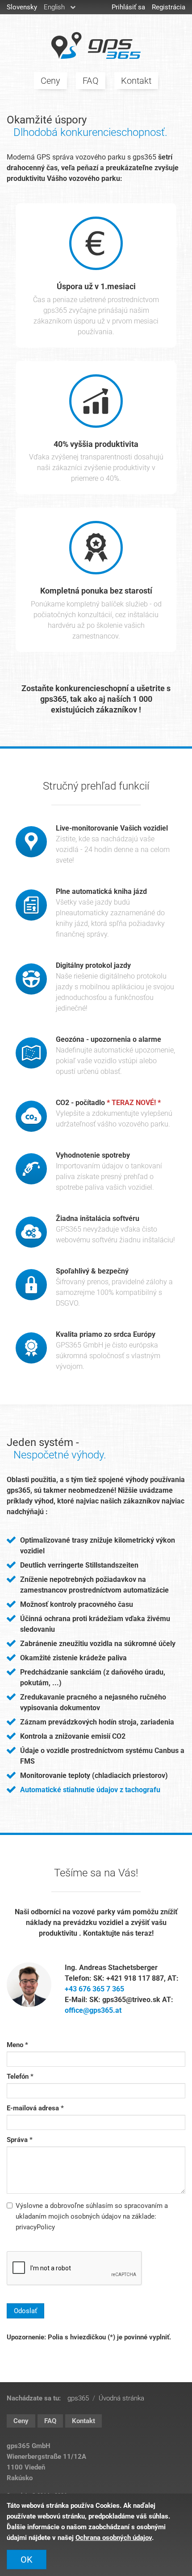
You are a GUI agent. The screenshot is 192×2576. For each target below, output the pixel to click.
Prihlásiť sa (128, 7)
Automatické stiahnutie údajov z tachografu (90, 1790)
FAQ (91, 81)
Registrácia (169, 7)
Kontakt (136, 81)
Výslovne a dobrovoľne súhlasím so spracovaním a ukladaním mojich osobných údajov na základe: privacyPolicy (92, 2216)
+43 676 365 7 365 (94, 1989)
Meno (15, 2045)
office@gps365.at (93, 2010)
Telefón (18, 2076)
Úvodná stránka (121, 2398)
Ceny (50, 81)
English (54, 7)
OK (27, 2560)
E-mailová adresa (33, 2108)
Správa (17, 2140)
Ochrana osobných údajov (114, 2538)
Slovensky (22, 7)
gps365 (96, 45)
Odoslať (25, 2311)
